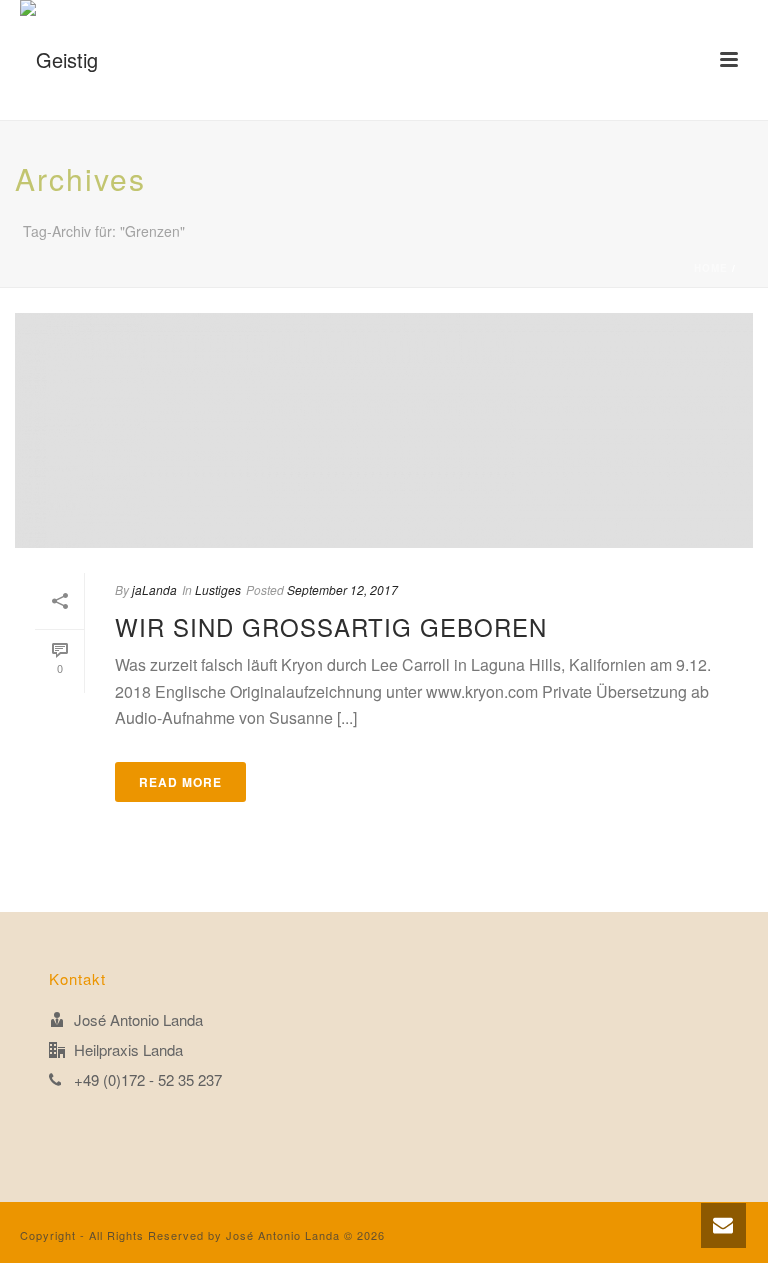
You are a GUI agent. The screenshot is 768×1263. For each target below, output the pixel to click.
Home (711, 268)
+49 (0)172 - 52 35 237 (148, 1080)
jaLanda (154, 589)
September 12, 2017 (342, 589)
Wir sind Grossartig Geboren (331, 626)
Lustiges (218, 589)
